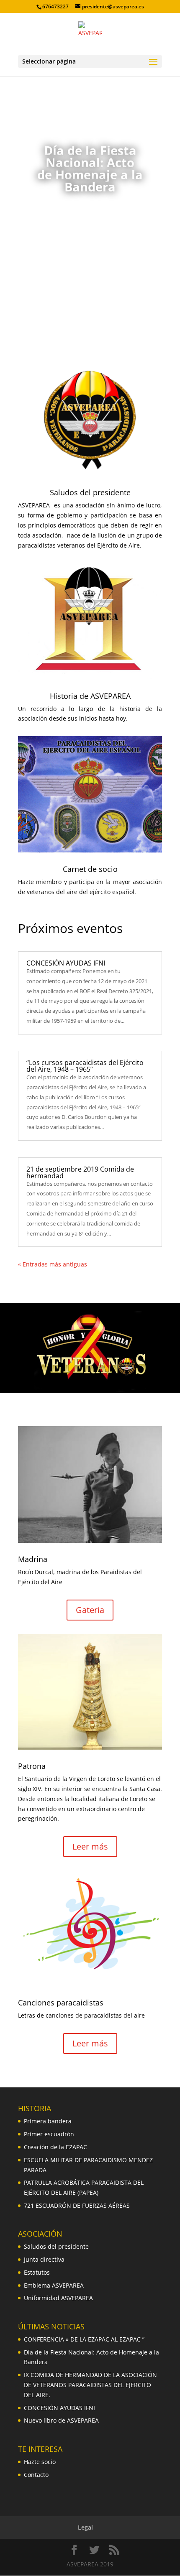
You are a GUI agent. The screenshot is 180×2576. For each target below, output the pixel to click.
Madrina (33, 1559)
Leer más (90, 225)
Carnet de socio (90, 869)
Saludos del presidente (90, 492)
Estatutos (37, 2272)
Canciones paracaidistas (61, 2003)
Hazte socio (40, 2462)
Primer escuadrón (49, 2134)
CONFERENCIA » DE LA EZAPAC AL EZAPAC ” (84, 2339)
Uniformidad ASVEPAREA (58, 2298)
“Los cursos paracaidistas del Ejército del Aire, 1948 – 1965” (85, 1066)
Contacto (36, 2475)
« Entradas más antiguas (53, 1264)
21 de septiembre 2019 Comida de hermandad (80, 1172)
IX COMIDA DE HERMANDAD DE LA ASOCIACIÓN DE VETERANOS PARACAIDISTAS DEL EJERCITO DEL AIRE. (90, 2385)
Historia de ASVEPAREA (90, 696)
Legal (85, 2527)
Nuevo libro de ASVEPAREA (61, 2420)
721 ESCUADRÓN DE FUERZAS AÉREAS (77, 2205)
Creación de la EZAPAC (55, 2147)
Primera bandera (48, 2121)
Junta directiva (44, 2259)
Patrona (32, 1766)
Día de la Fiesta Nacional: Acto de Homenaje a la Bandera (90, 168)
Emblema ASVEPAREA (54, 2285)
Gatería (90, 1610)
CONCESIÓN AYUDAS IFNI (66, 963)
